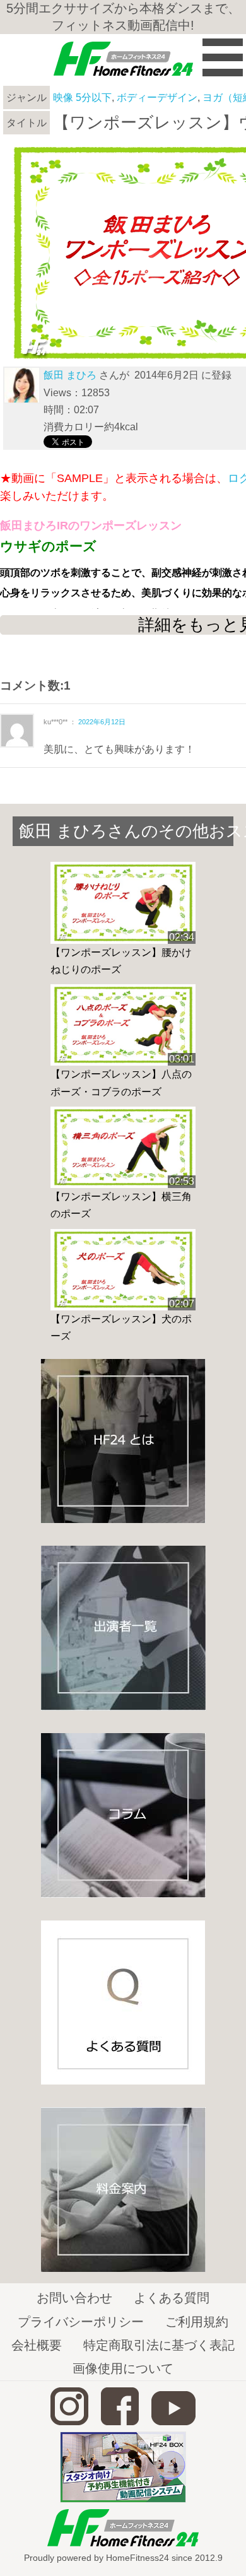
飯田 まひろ (70, 375)
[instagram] (69, 2422)
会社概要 (37, 2345)
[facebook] (120, 2422)
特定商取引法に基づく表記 (159, 2345)
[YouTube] (173, 2422)
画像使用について (123, 2368)
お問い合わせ (74, 2298)
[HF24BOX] (123, 2499)
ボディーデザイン (157, 97)
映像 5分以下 (82, 97)
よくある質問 (172, 2298)
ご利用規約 (197, 2322)
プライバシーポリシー (81, 2322)
